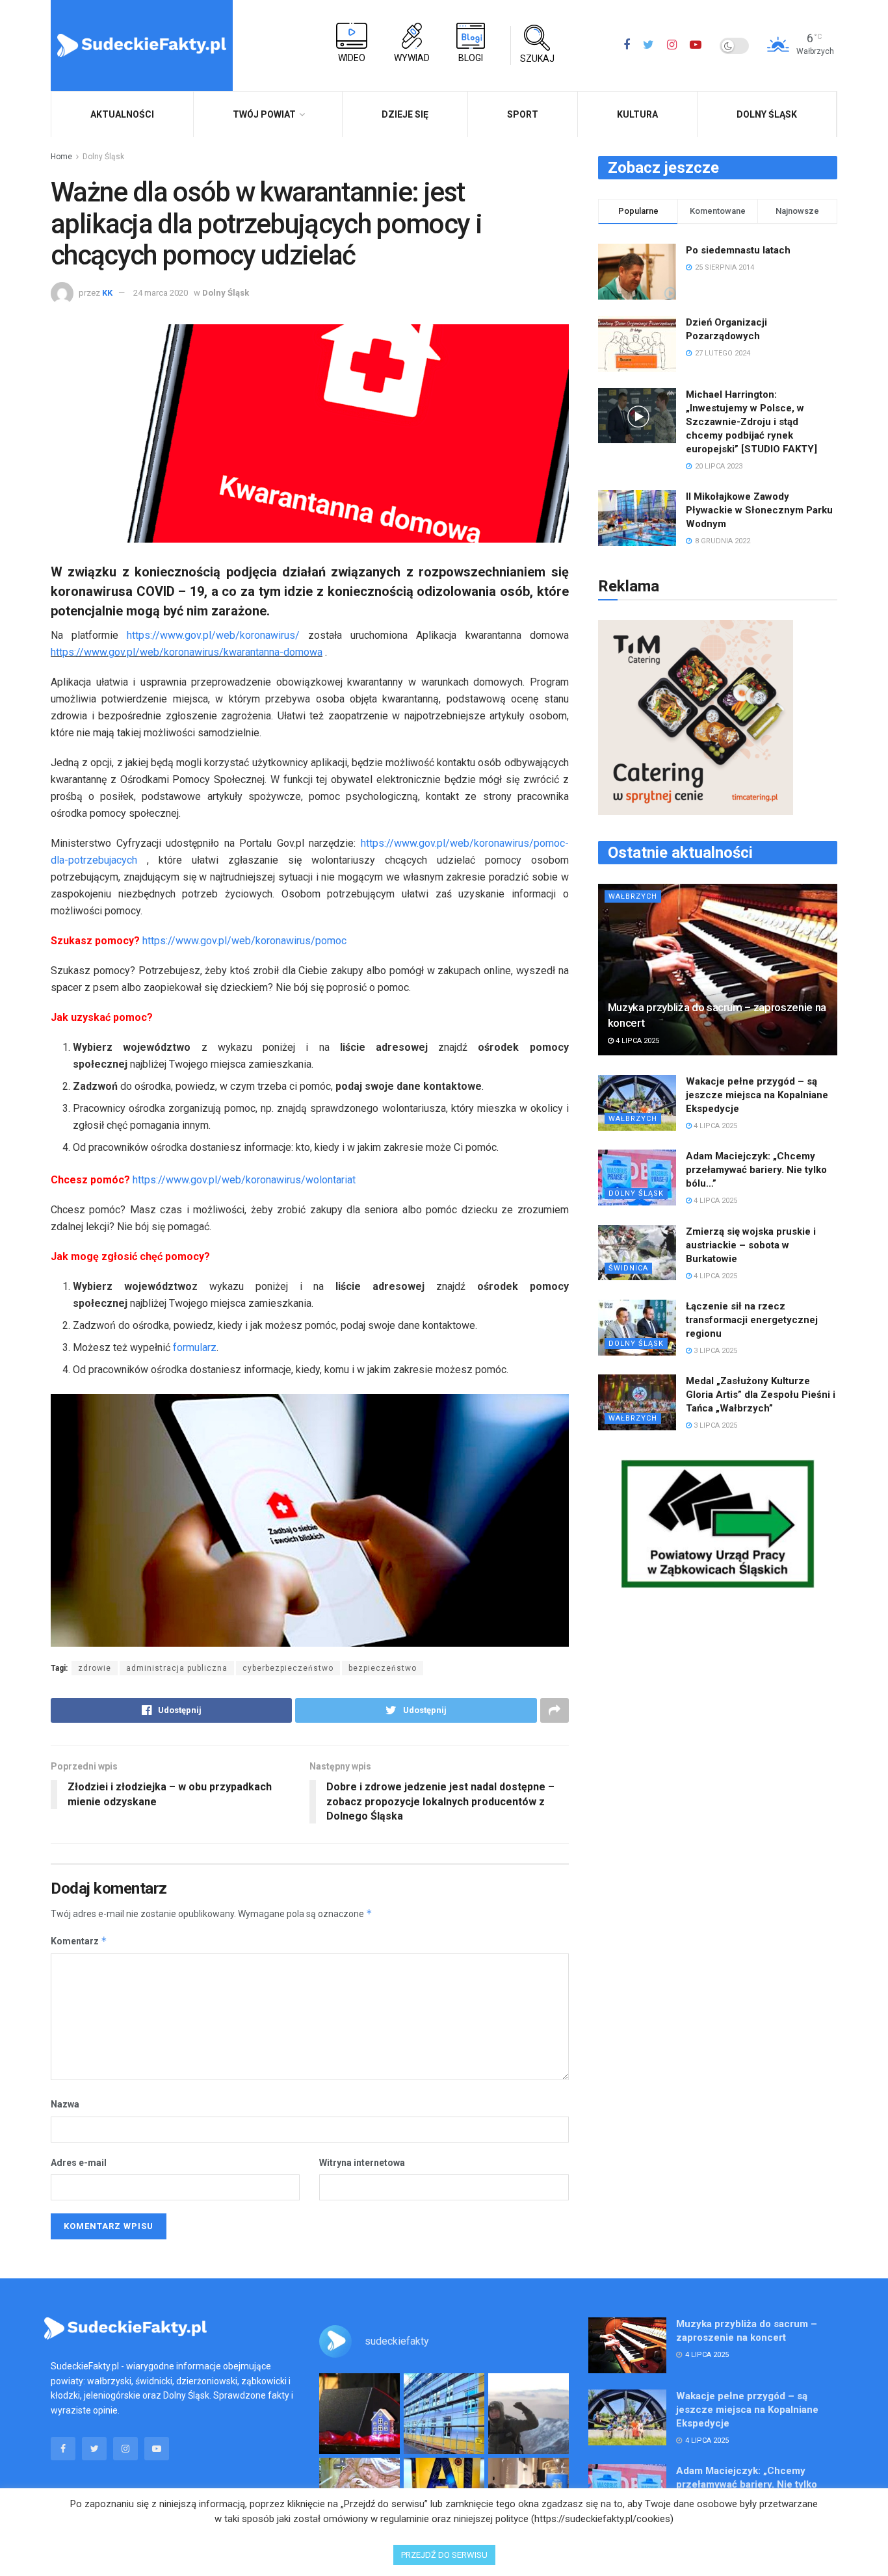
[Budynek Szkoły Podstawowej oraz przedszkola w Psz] (444, 2414)
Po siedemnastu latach (738, 250)
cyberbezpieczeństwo (288, 1668)
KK (107, 293)
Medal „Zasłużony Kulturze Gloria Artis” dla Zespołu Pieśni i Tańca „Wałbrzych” (761, 1395)
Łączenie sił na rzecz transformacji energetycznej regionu (752, 1320)
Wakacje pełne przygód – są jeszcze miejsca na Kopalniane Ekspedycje (757, 1095)
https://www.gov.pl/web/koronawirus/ (213, 635)
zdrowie (95, 1668)
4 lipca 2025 (636, 1041)
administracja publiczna (177, 1668)
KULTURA (637, 114)
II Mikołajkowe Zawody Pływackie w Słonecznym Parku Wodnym (759, 510)
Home (61, 157)
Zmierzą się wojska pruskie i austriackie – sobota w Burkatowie (751, 1245)
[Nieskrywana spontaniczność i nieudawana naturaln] (359, 2414)
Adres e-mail (79, 2163)
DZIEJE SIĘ (405, 114)
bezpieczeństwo (383, 1668)
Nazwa (65, 2104)
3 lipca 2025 (714, 1351)
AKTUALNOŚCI (122, 114)
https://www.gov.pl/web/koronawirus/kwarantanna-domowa (187, 652)
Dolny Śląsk (767, 114)
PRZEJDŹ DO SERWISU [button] (444, 2555)
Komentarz (79, 1941)
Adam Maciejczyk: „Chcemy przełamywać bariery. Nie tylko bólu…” (756, 1170)
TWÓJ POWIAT (264, 114)
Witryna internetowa (362, 2163)
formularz (195, 1347)
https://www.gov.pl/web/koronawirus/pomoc (244, 941)
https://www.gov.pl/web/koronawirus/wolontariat (244, 1180)
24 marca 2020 (161, 293)
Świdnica (628, 1268)
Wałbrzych (633, 896)
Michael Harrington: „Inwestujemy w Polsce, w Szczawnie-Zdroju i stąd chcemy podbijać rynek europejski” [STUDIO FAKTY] (751, 422)
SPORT (523, 114)
